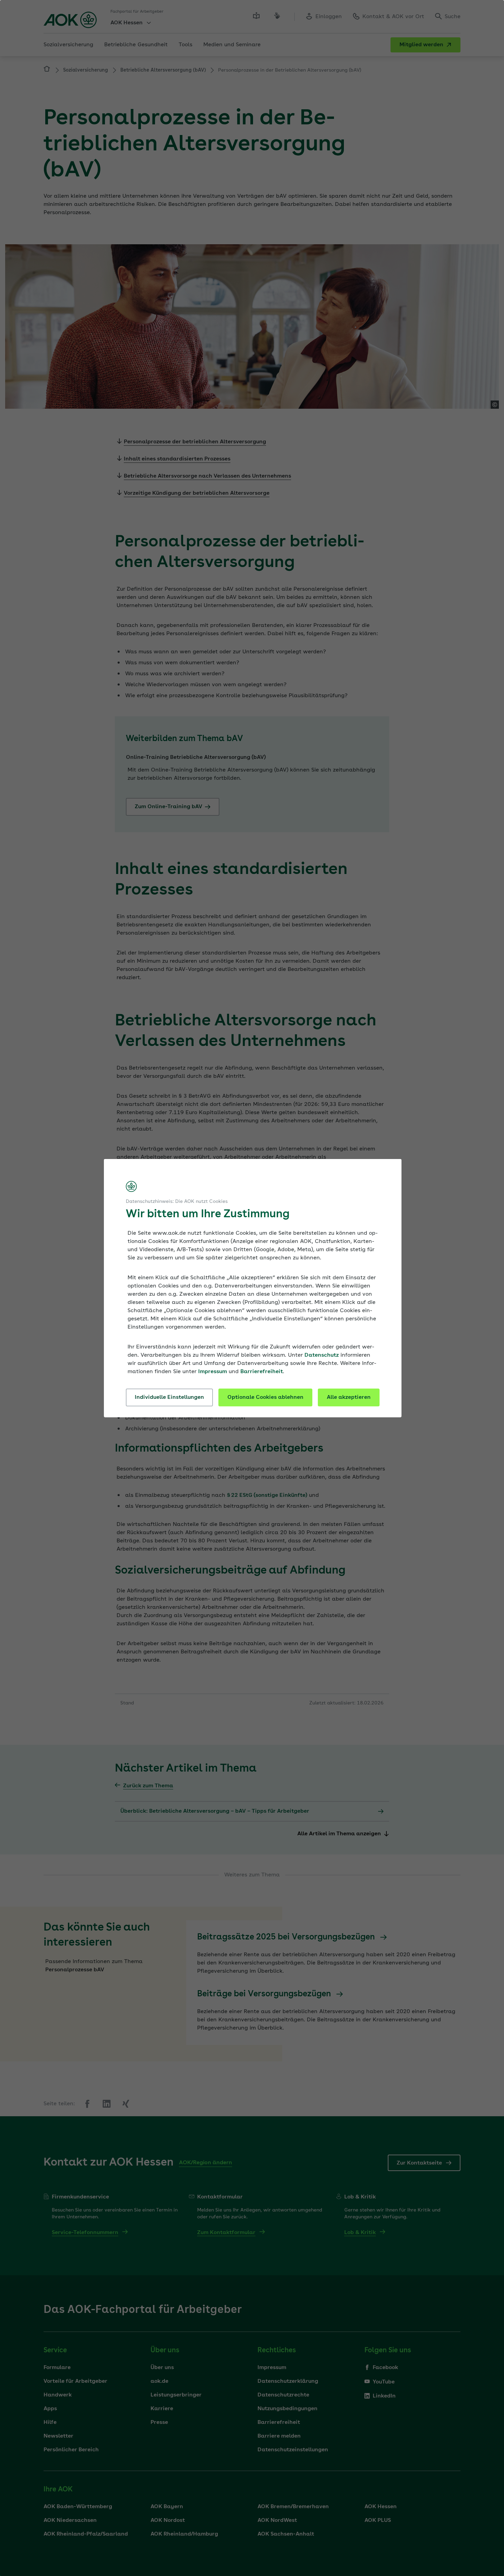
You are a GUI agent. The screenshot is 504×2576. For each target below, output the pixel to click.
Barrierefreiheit (262, 1372)
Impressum (213, 1372)
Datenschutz (322, 1355)
